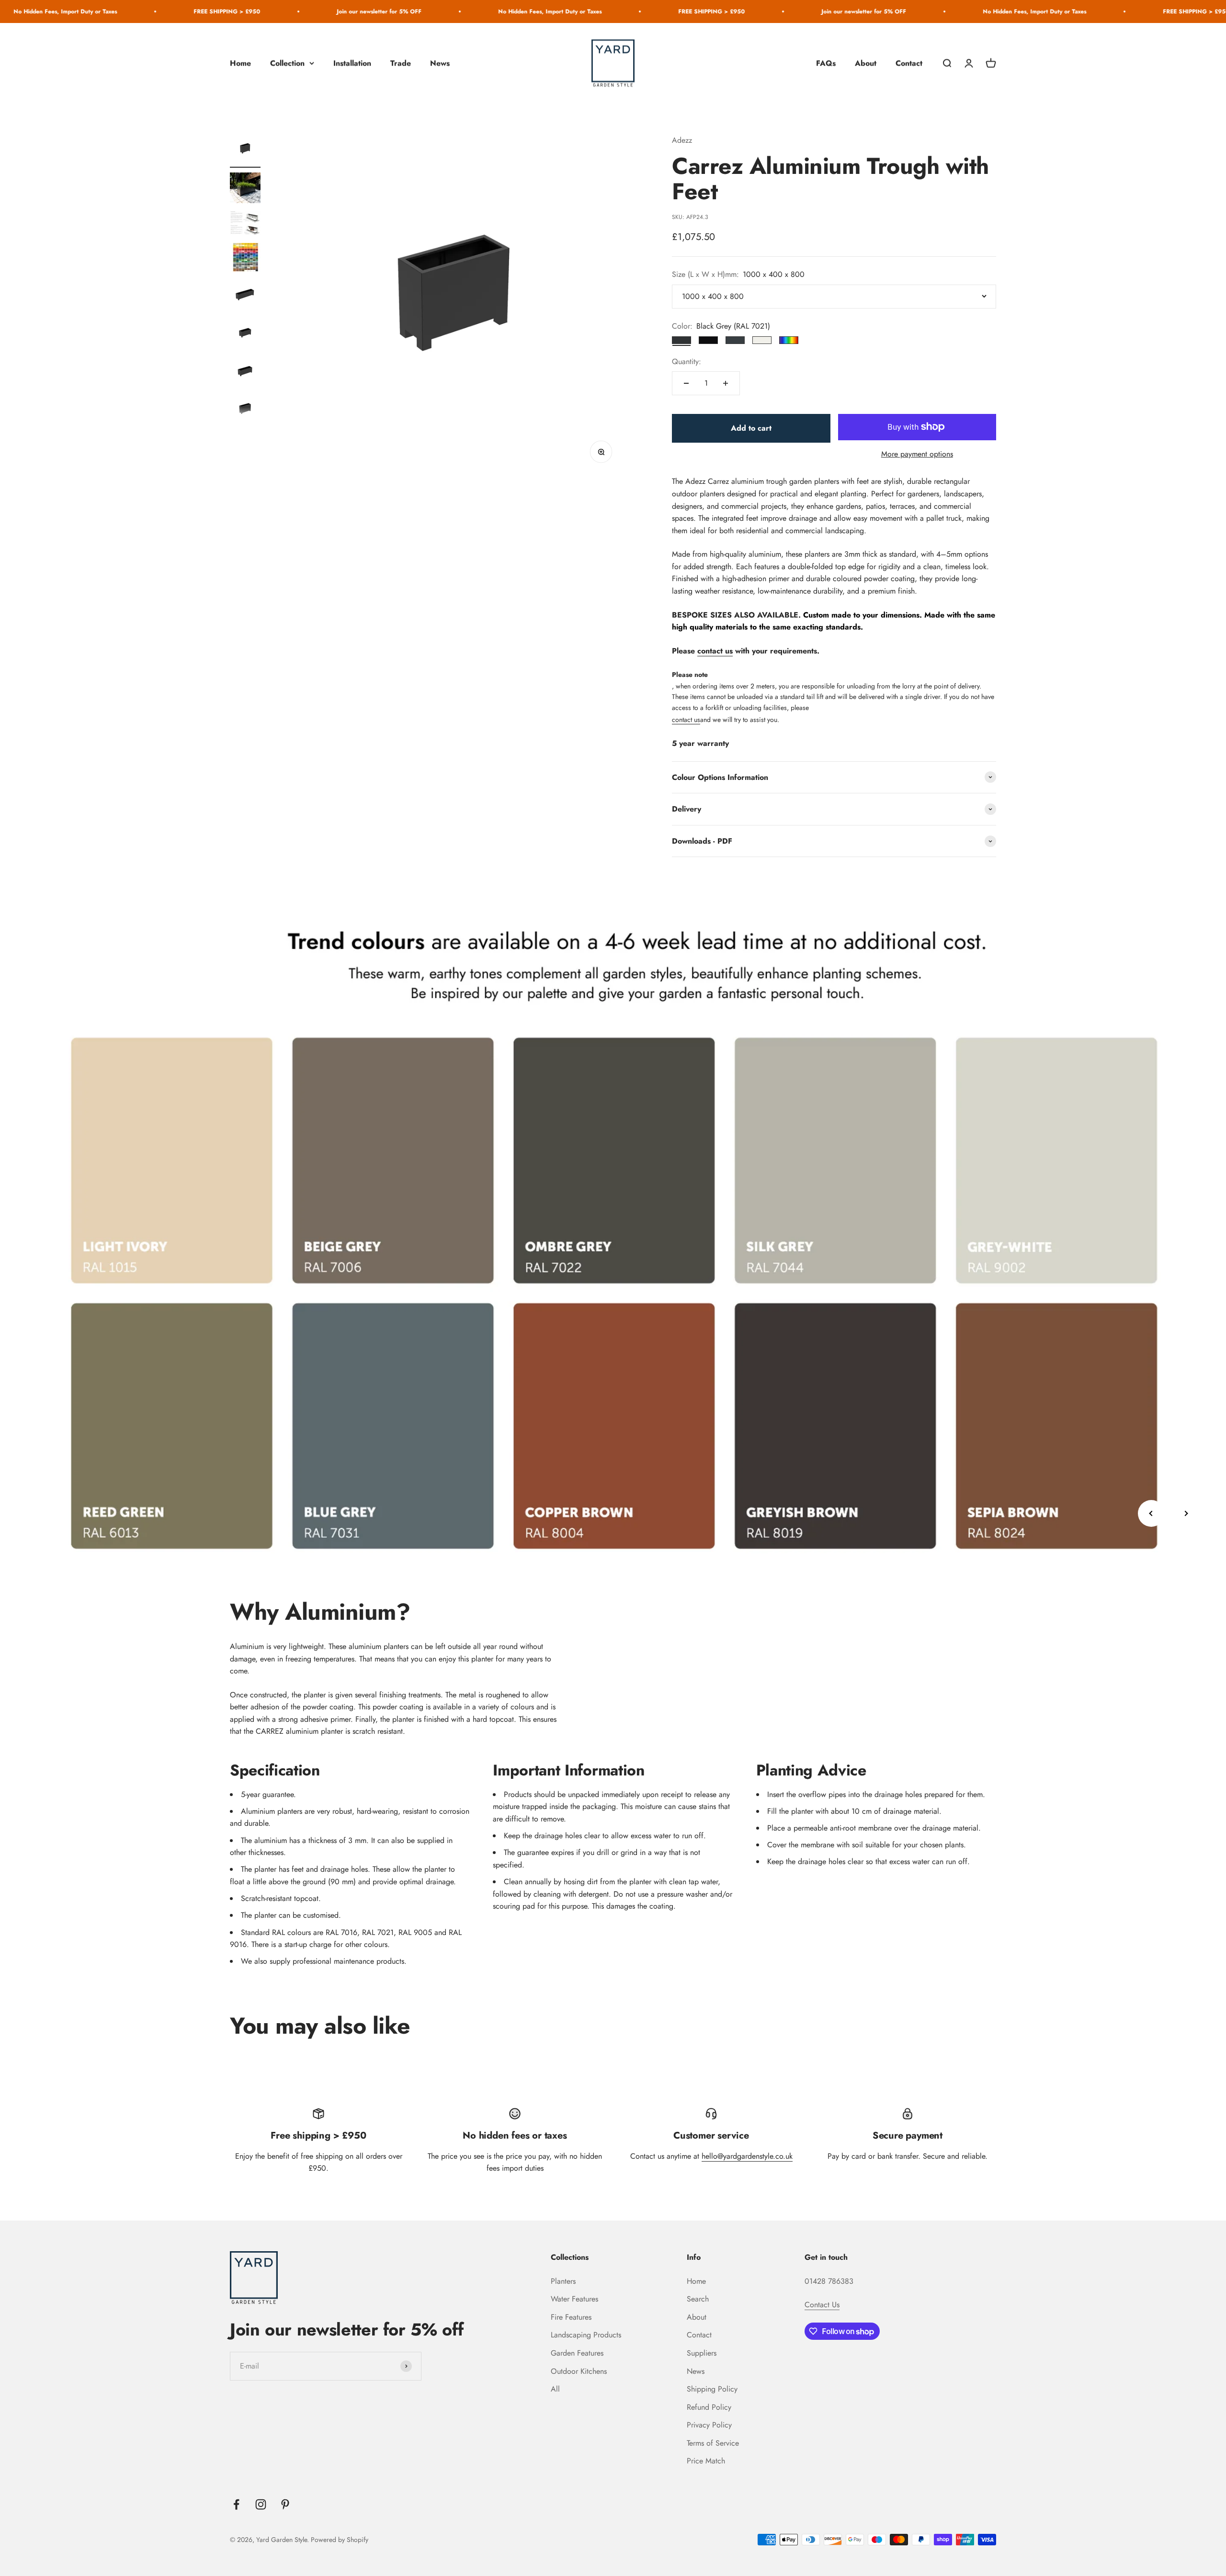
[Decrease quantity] (686, 383)
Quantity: (687, 361)
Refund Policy (709, 2407)
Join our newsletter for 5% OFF (228, 11)
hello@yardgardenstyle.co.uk (747, 2156)
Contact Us (822, 2305)
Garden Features (577, 2353)
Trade (401, 63)
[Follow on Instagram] (261, 2504)
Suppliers (702, 2353)
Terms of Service (713, 2443)
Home (240, 63)
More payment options (917, 454)
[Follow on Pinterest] (285, 2504)
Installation (352, 63)
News (440, 63)
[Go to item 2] (245, 189)
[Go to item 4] (245, 259)
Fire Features (571, 2317)
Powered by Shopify (340, 2540)
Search (698, 2299)
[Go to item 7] (245, 373)
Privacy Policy (709, 2425)
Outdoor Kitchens (579, 2371)
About (866, 63)
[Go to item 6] (245, 334)
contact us (715, 651)
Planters (563, 2281)
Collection (287, 63)
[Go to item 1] (245, 151)
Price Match (706, 2461)
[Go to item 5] (245, 296)
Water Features (574, 2299)
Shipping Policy (712, 2389)
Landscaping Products (586, 2335)
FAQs (826, 63)
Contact (909, 63)
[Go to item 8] (245, 411)
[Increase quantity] (726, 383)
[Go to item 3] (245, 224)
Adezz (682, 140)
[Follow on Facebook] (236, 2504)
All (555, 2389)
